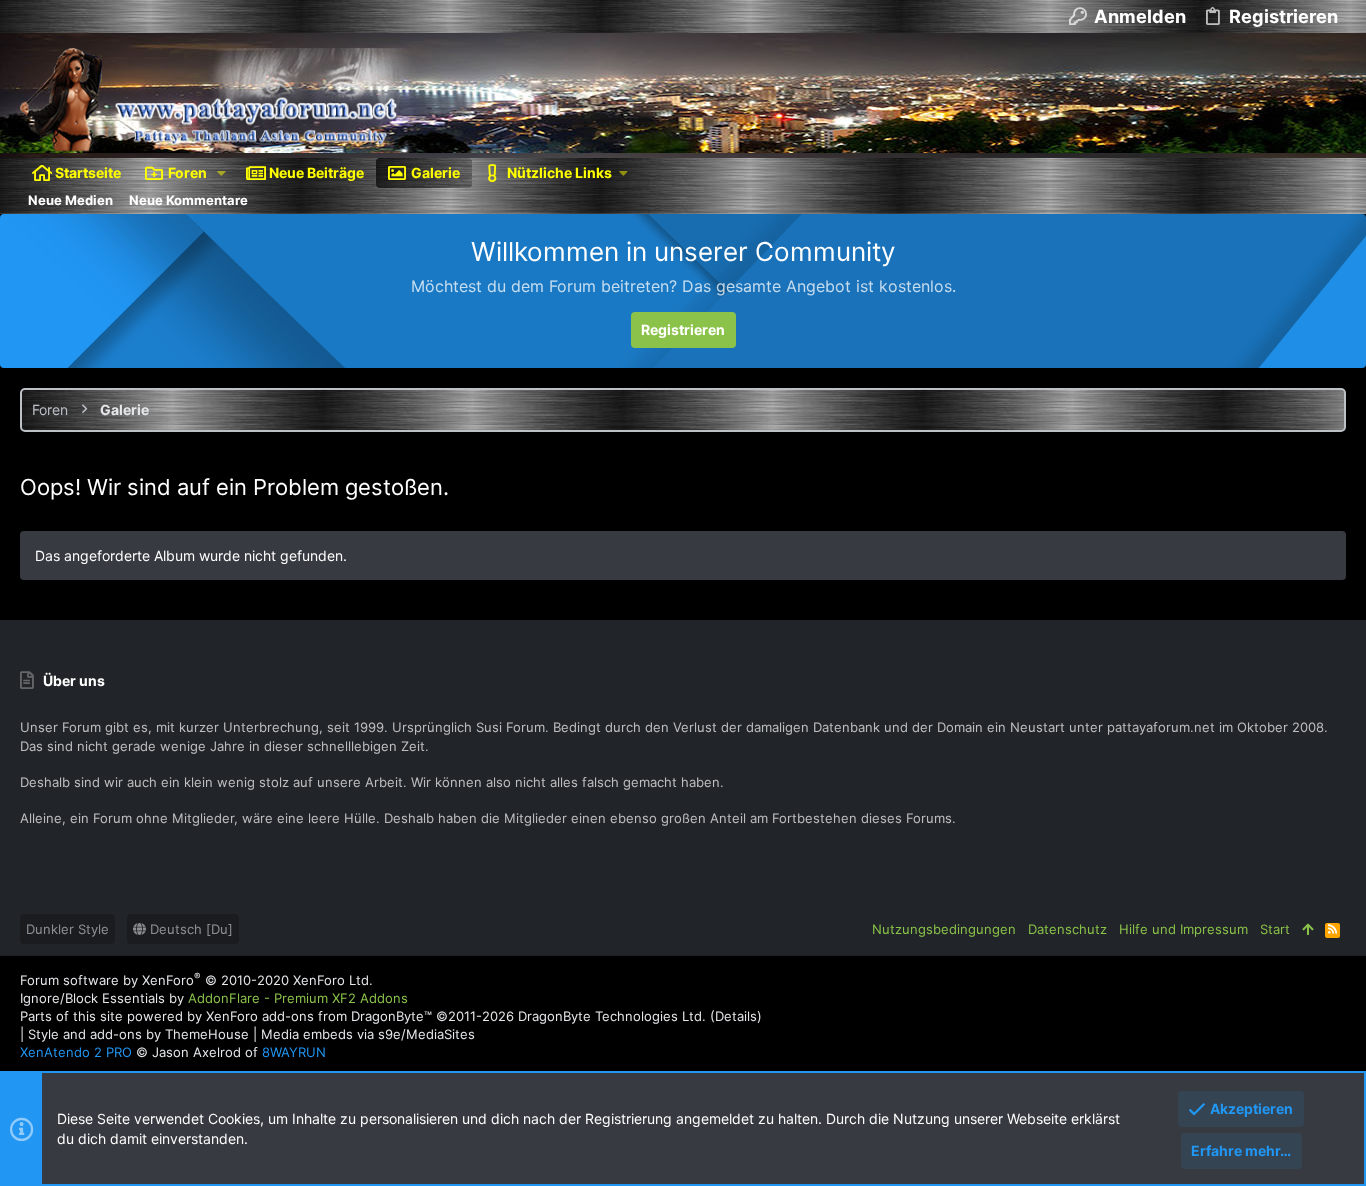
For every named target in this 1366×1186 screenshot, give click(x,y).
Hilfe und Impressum (1183, 929)
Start (1275, 929)
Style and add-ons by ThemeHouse (138, 1034)
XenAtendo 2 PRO (76, 1052)
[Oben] (1307, 929)
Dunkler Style (67, 929)
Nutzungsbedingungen (944, 929)
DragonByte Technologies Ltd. (612, 1016)
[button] (221, 173)
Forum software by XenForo (196, 980)
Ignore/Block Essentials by (214, 998)
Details (736, 1016)
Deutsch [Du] (189, 929)
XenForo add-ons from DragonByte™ (319, 1016)
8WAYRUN (294, 1052)
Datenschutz (1067, 929)
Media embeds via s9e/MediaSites (368, 1034)
